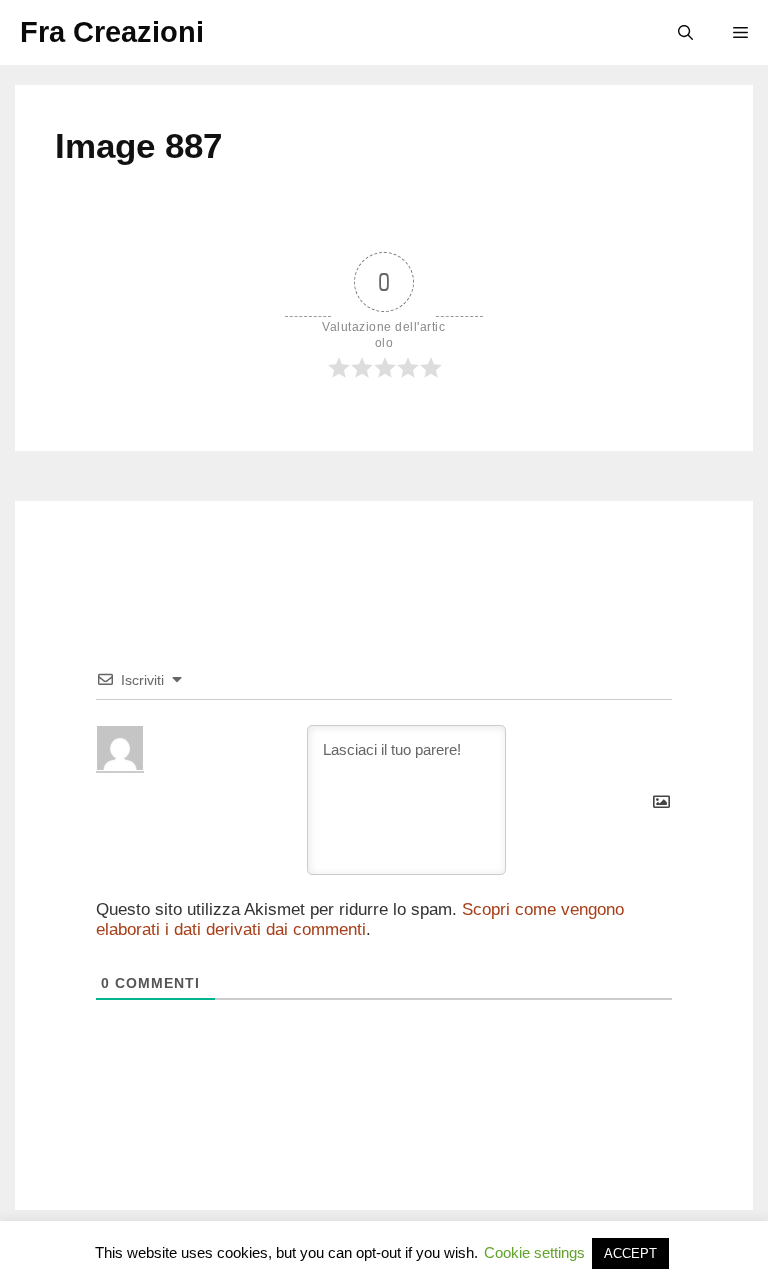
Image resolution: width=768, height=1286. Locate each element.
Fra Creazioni (112, 32)
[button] (685, 32)
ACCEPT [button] (630, 1253)
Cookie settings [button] (534, 1252)
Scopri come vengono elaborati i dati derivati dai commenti (360, 919)
